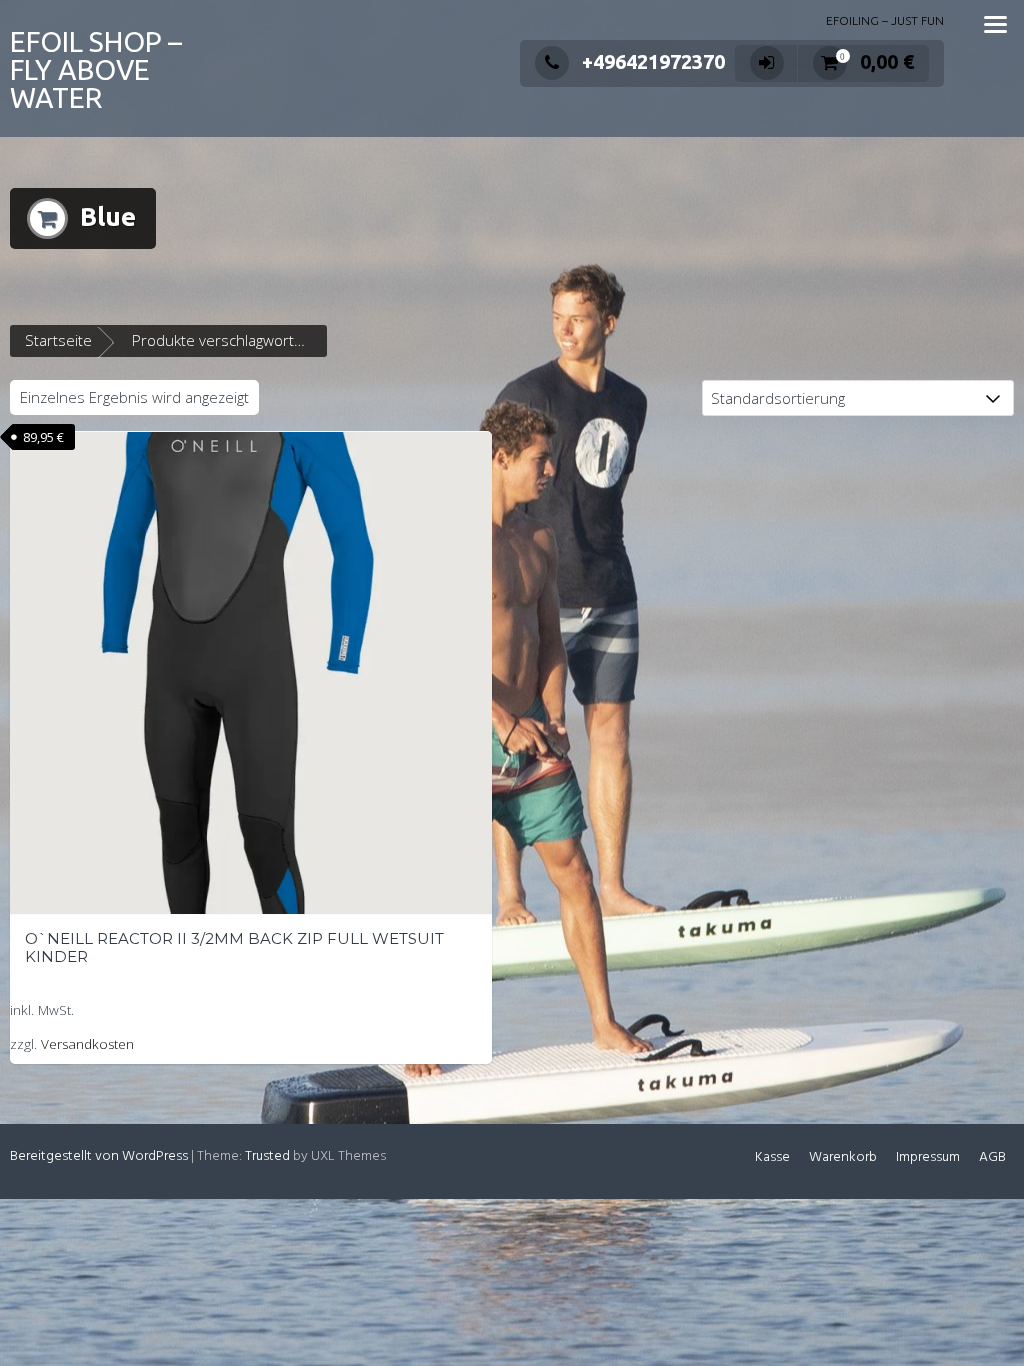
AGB (992, 1157)
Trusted (267, 1156)
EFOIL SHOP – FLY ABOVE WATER (96, 69)
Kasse (772, 1157)
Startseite (58, 340)
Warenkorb (843, 1157)
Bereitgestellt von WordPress (99, 1156)
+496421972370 (653, 61)
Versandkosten (87, 1044)
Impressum (928, 1157)
